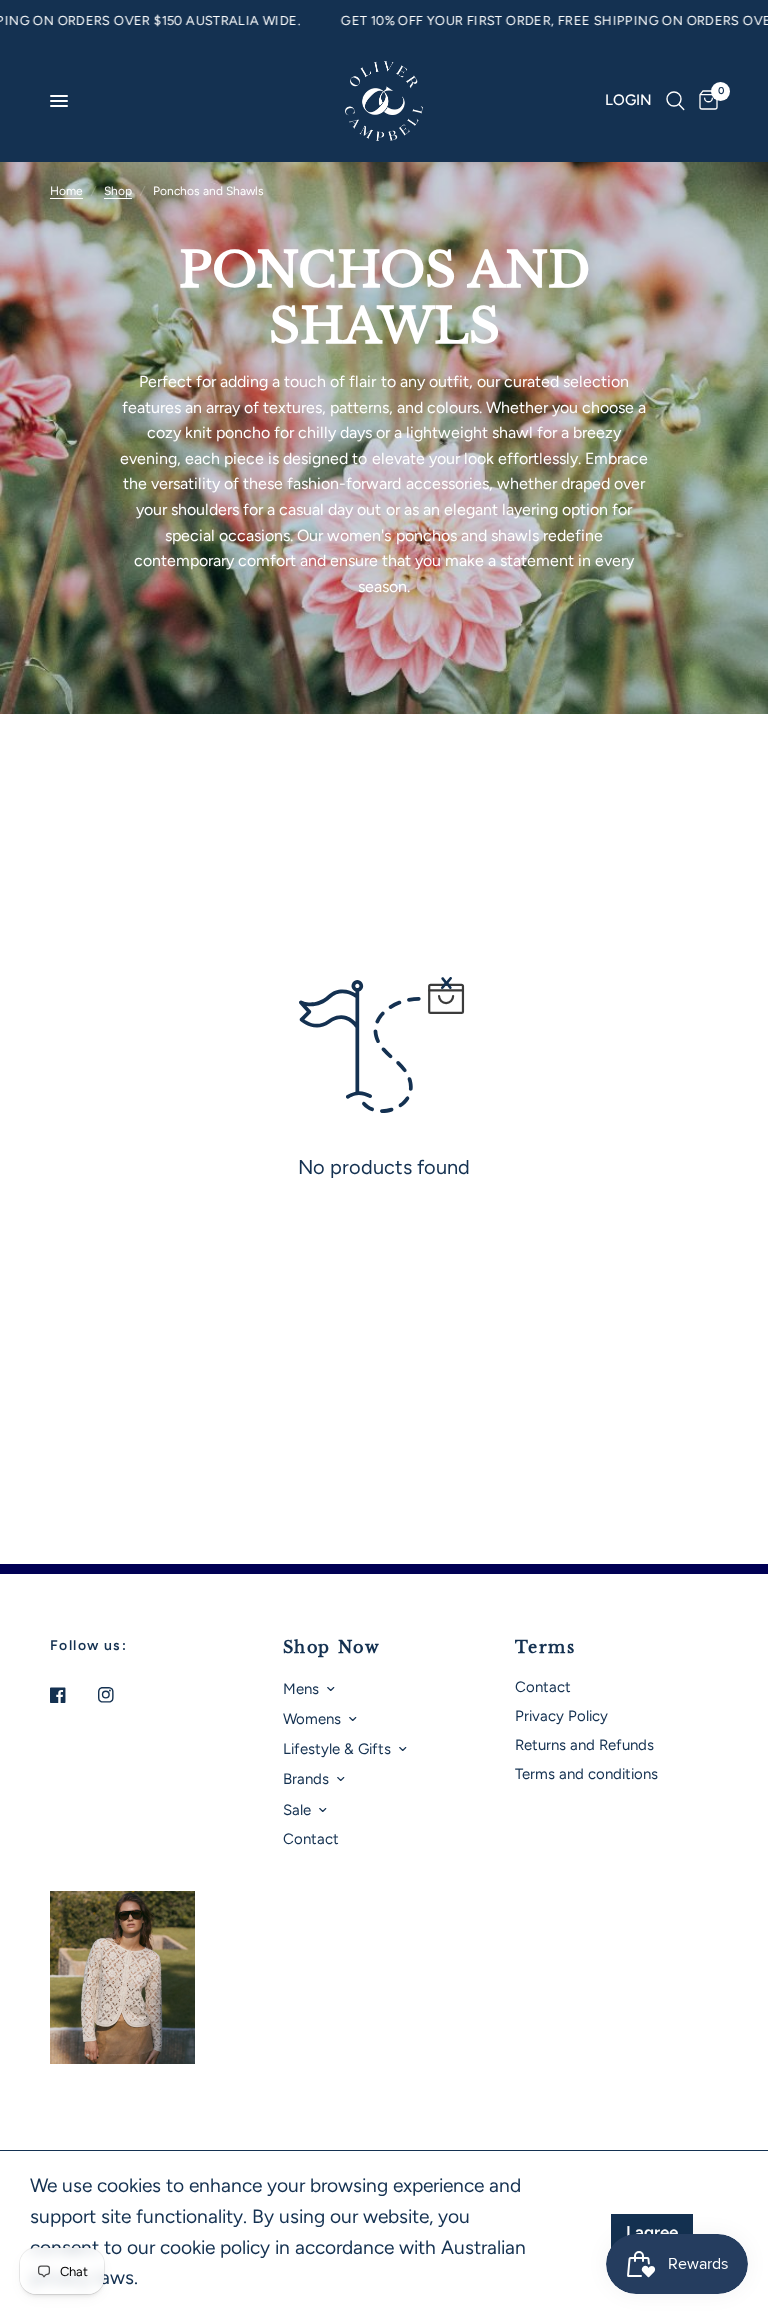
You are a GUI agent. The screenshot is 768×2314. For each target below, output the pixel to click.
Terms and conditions (586, 1774)
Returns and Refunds (584, 1745)
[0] (705, 101)
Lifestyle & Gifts (337, 1749)
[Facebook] (72, 1695)
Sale (297, 1810)
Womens (312, 1719)
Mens (301, 1689)
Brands (306, 1779)
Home (66, 191)
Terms (545, 1647)
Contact (311, 1839)
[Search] (675, 101)
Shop (118, 191)
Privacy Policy (561, 1716)
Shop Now (332, 1647)
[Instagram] (120, 1695)
